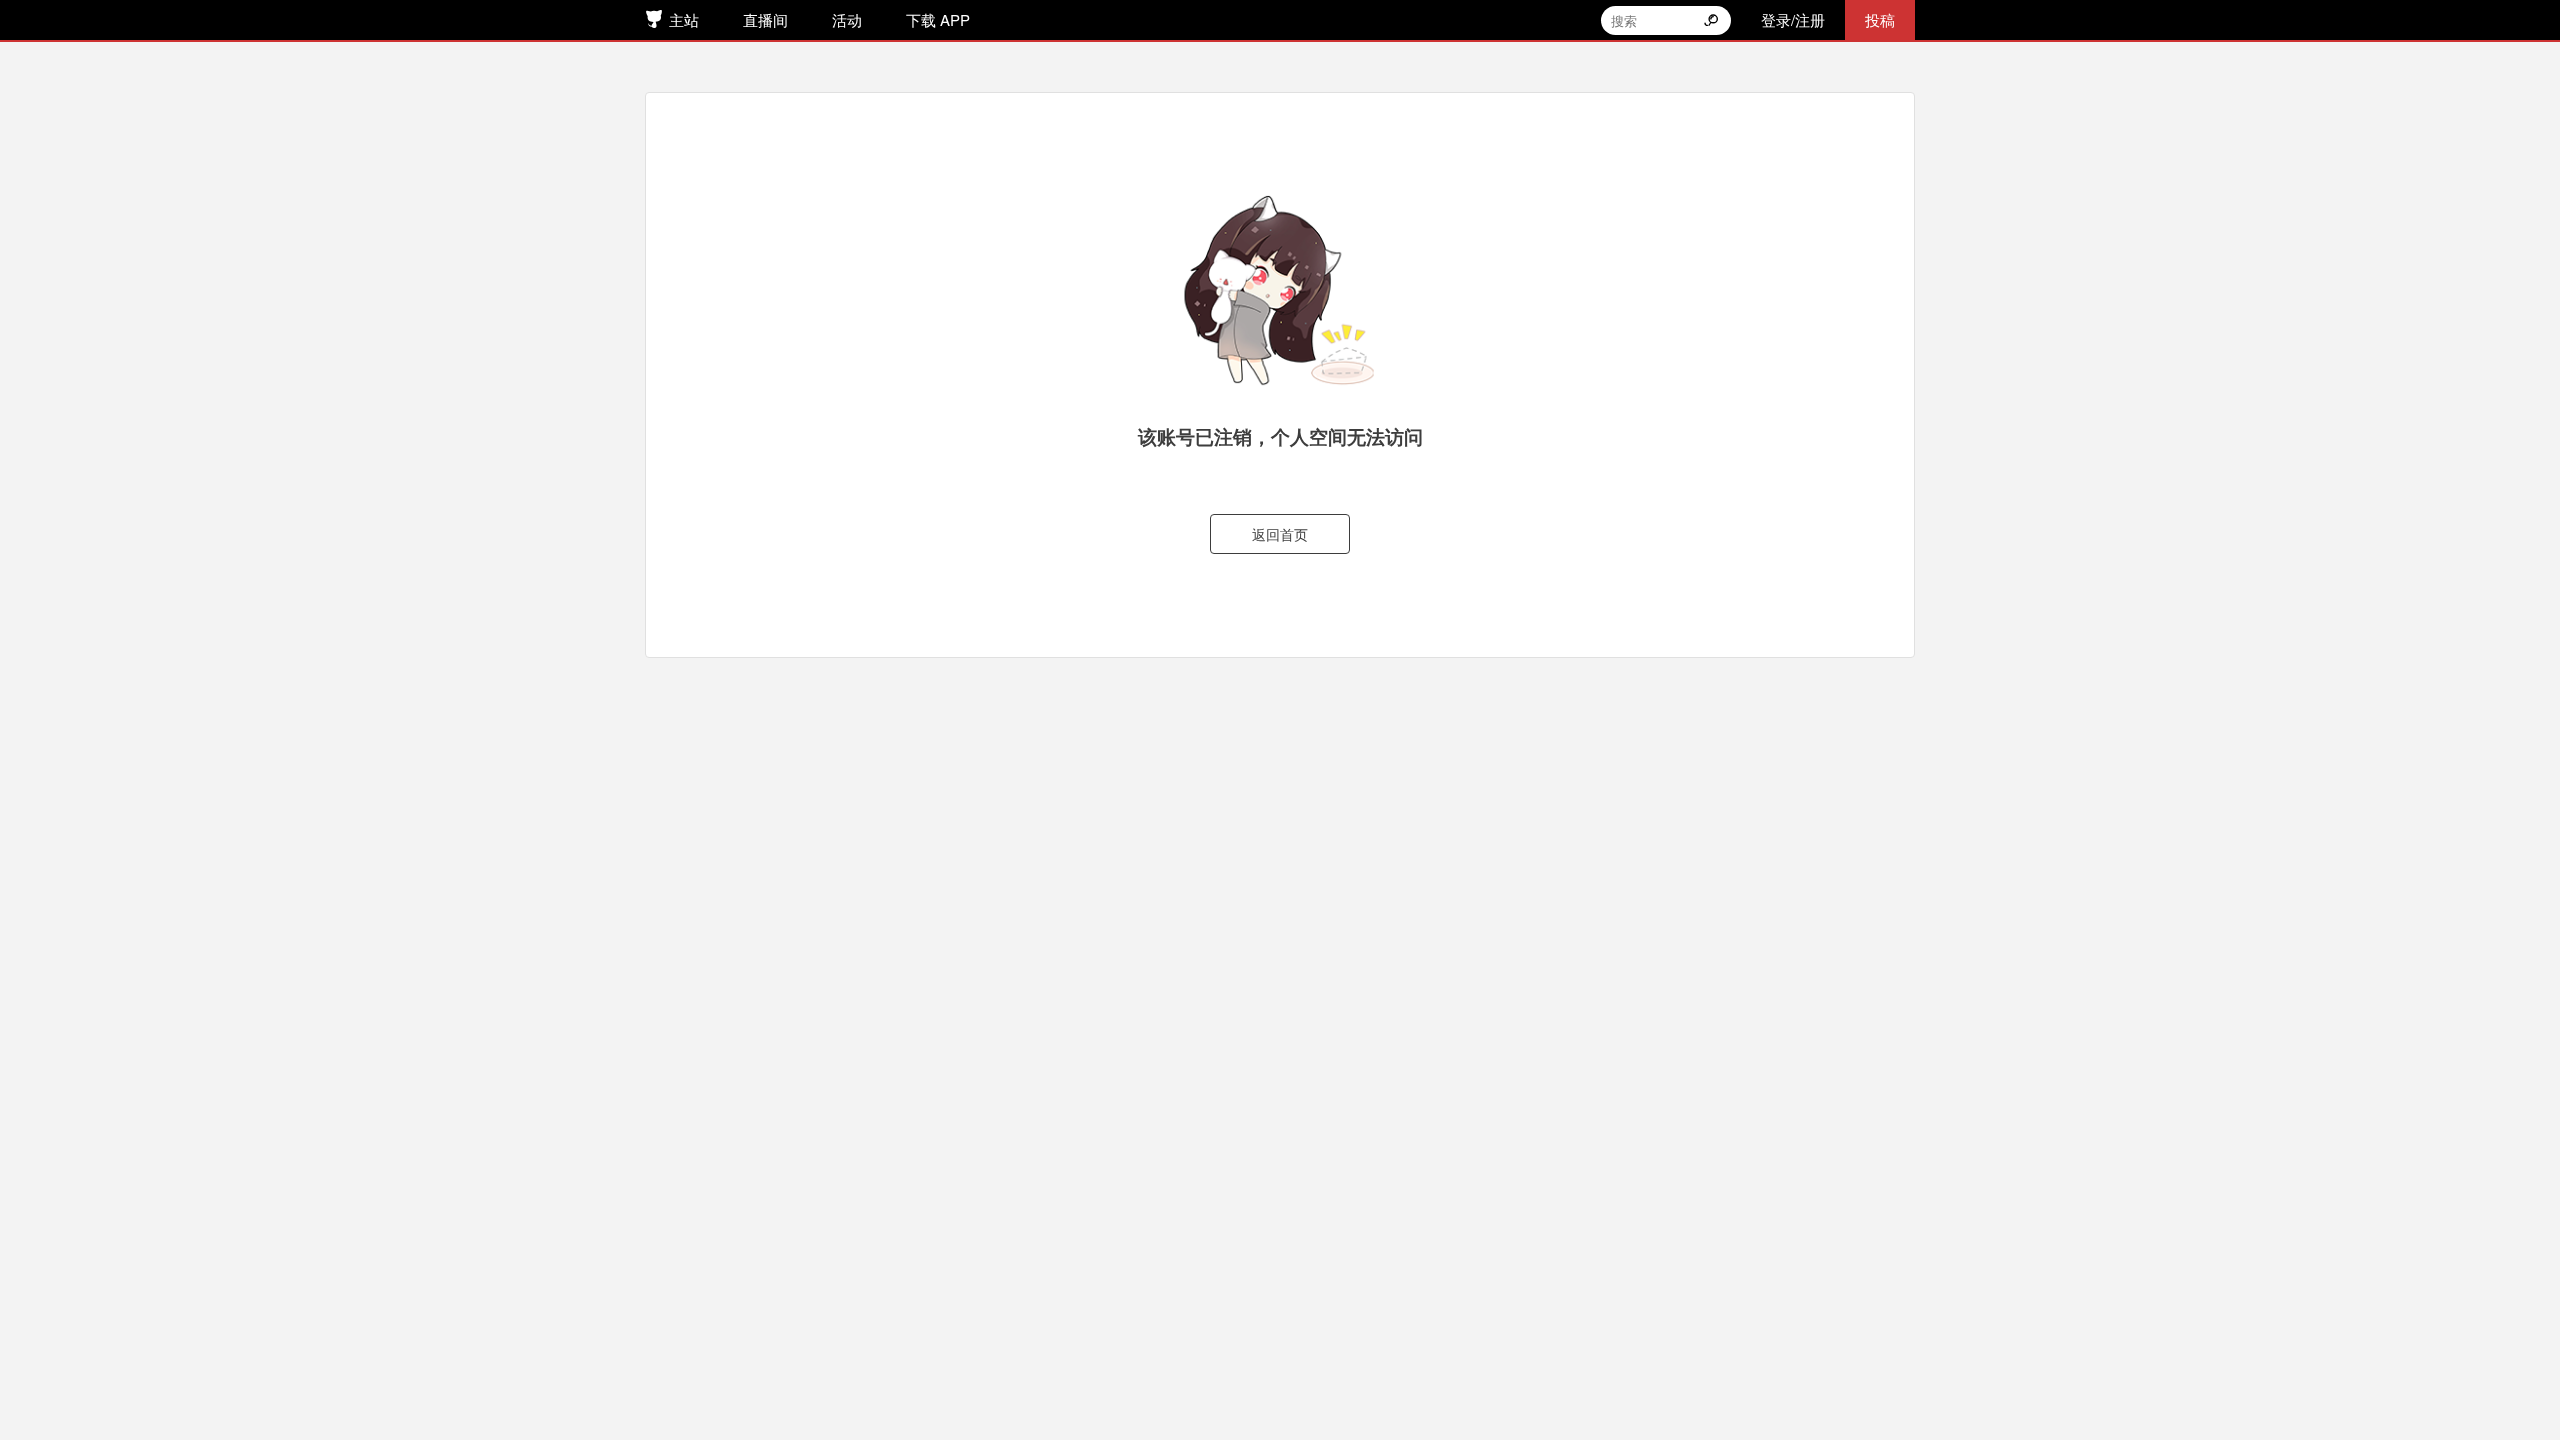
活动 (847, 19)
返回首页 (1280, 534)
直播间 (765, 19)
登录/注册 (1793, 19)
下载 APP (938, 19)
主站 (684, 19)
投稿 (1880, 19)
